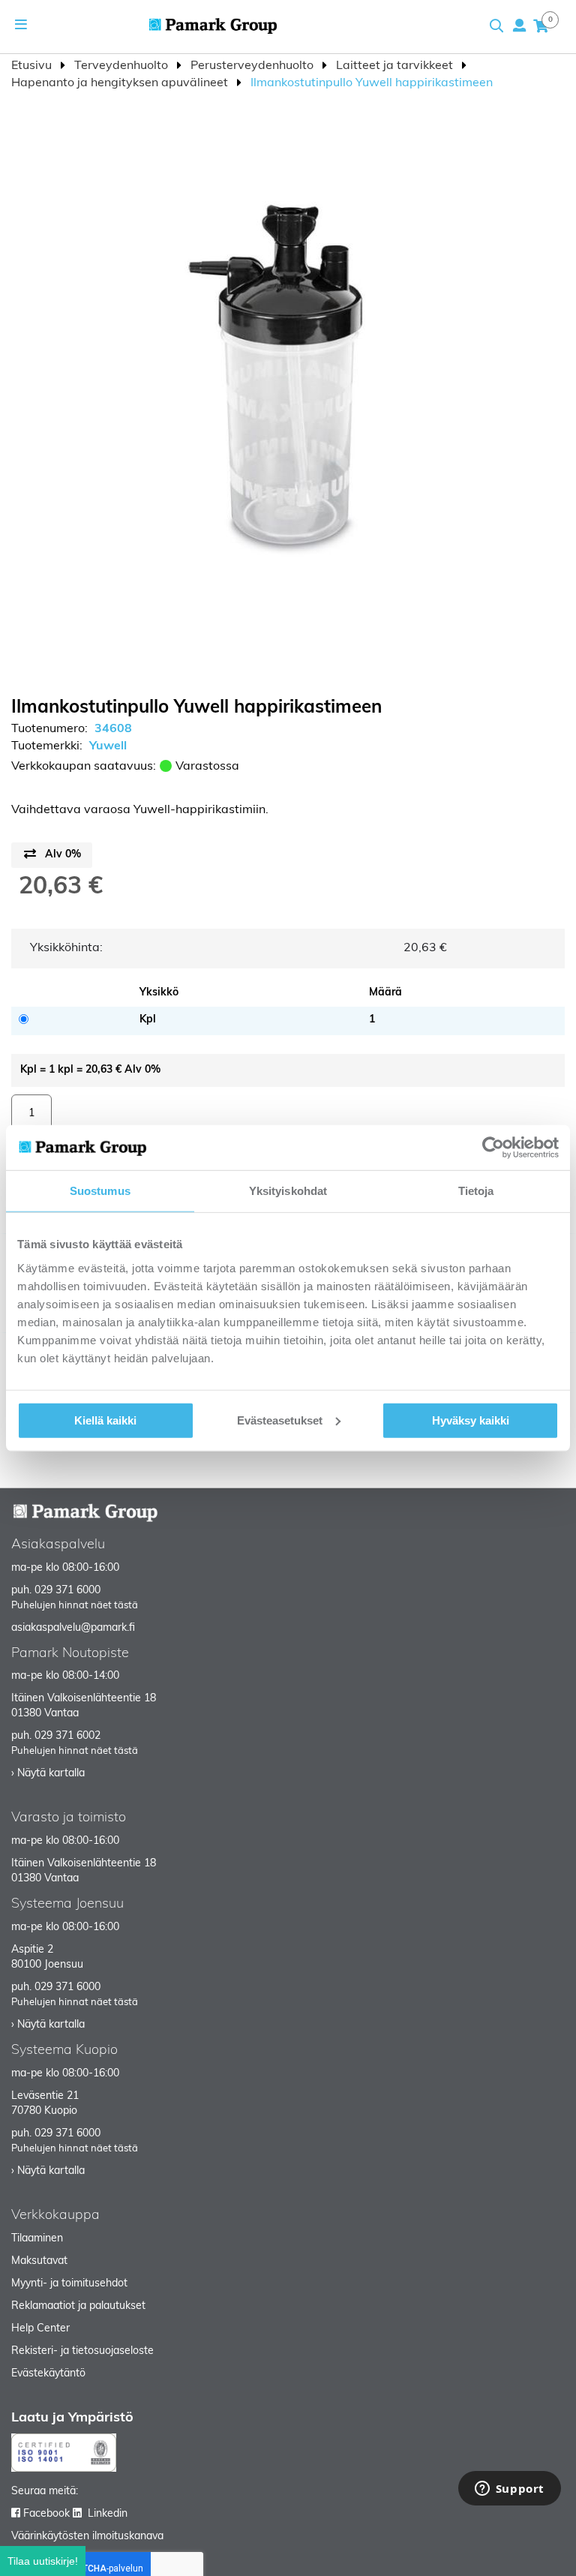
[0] (541, 26)
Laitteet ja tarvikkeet (396, 66)
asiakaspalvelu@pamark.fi (73, 1628)
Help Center (40, 2329)
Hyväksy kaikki (471, 1420)
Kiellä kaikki (105, 1420)
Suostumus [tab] (100, 1191)
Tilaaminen (37, 2239)
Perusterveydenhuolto (253, 66)
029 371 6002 (67, 1736)
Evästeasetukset (280, 1420)
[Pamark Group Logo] (213, 26)
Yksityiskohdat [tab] (288, 1191)
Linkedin (108, 2514)
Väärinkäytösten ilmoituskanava (87, 2537)
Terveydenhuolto (123, 66)
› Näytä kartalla (48, 1774)
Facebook (46, 2514)
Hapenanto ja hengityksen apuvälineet (121, 83)
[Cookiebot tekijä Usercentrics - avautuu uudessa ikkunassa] (493, 1148)
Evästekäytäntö (48, 2374)
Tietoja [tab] (476, 1191)
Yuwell (108, 746)
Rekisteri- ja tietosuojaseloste (82, 2351)
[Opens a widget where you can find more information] (509, 2490)
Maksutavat (39, 2261)
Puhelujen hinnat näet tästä (75, 1606)
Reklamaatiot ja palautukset (78, 2306)
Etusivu (33, 66)
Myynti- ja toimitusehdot (69, 2284)
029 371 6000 (67, 1591)
